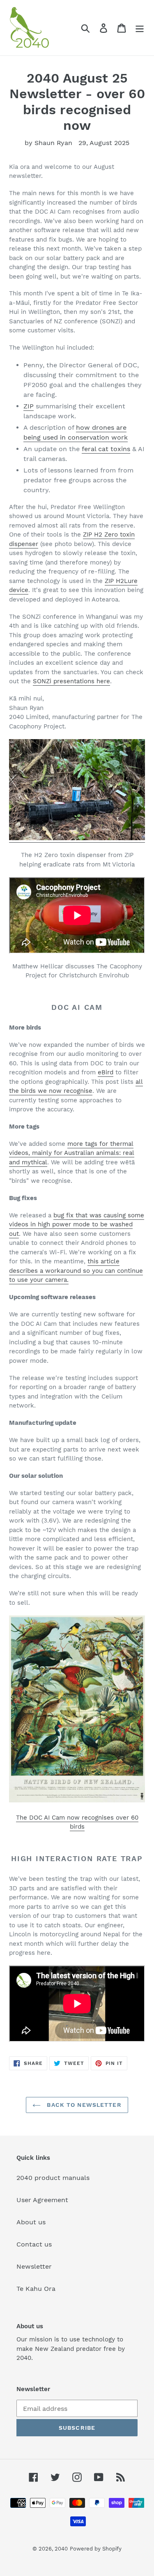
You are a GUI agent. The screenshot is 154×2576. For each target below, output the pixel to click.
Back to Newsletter (83, 2105)
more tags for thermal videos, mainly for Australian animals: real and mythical (72, 1153)
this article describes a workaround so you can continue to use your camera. (76, 1271)
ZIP (29, 406)
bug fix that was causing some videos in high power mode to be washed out (77, 1225)
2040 (61, 2549)
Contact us (34, 2244)
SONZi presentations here (71, 681)
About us (31, 2222)
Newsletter (34, 2266)
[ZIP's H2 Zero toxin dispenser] (77, 839)
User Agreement (42, 2200)
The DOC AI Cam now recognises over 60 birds (77, 1822)
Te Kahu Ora (36, 2289)
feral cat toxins (106, 449)
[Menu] (140, 28)
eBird (106, 1072)
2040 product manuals (53, 2178)
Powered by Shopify (96, 2549)
